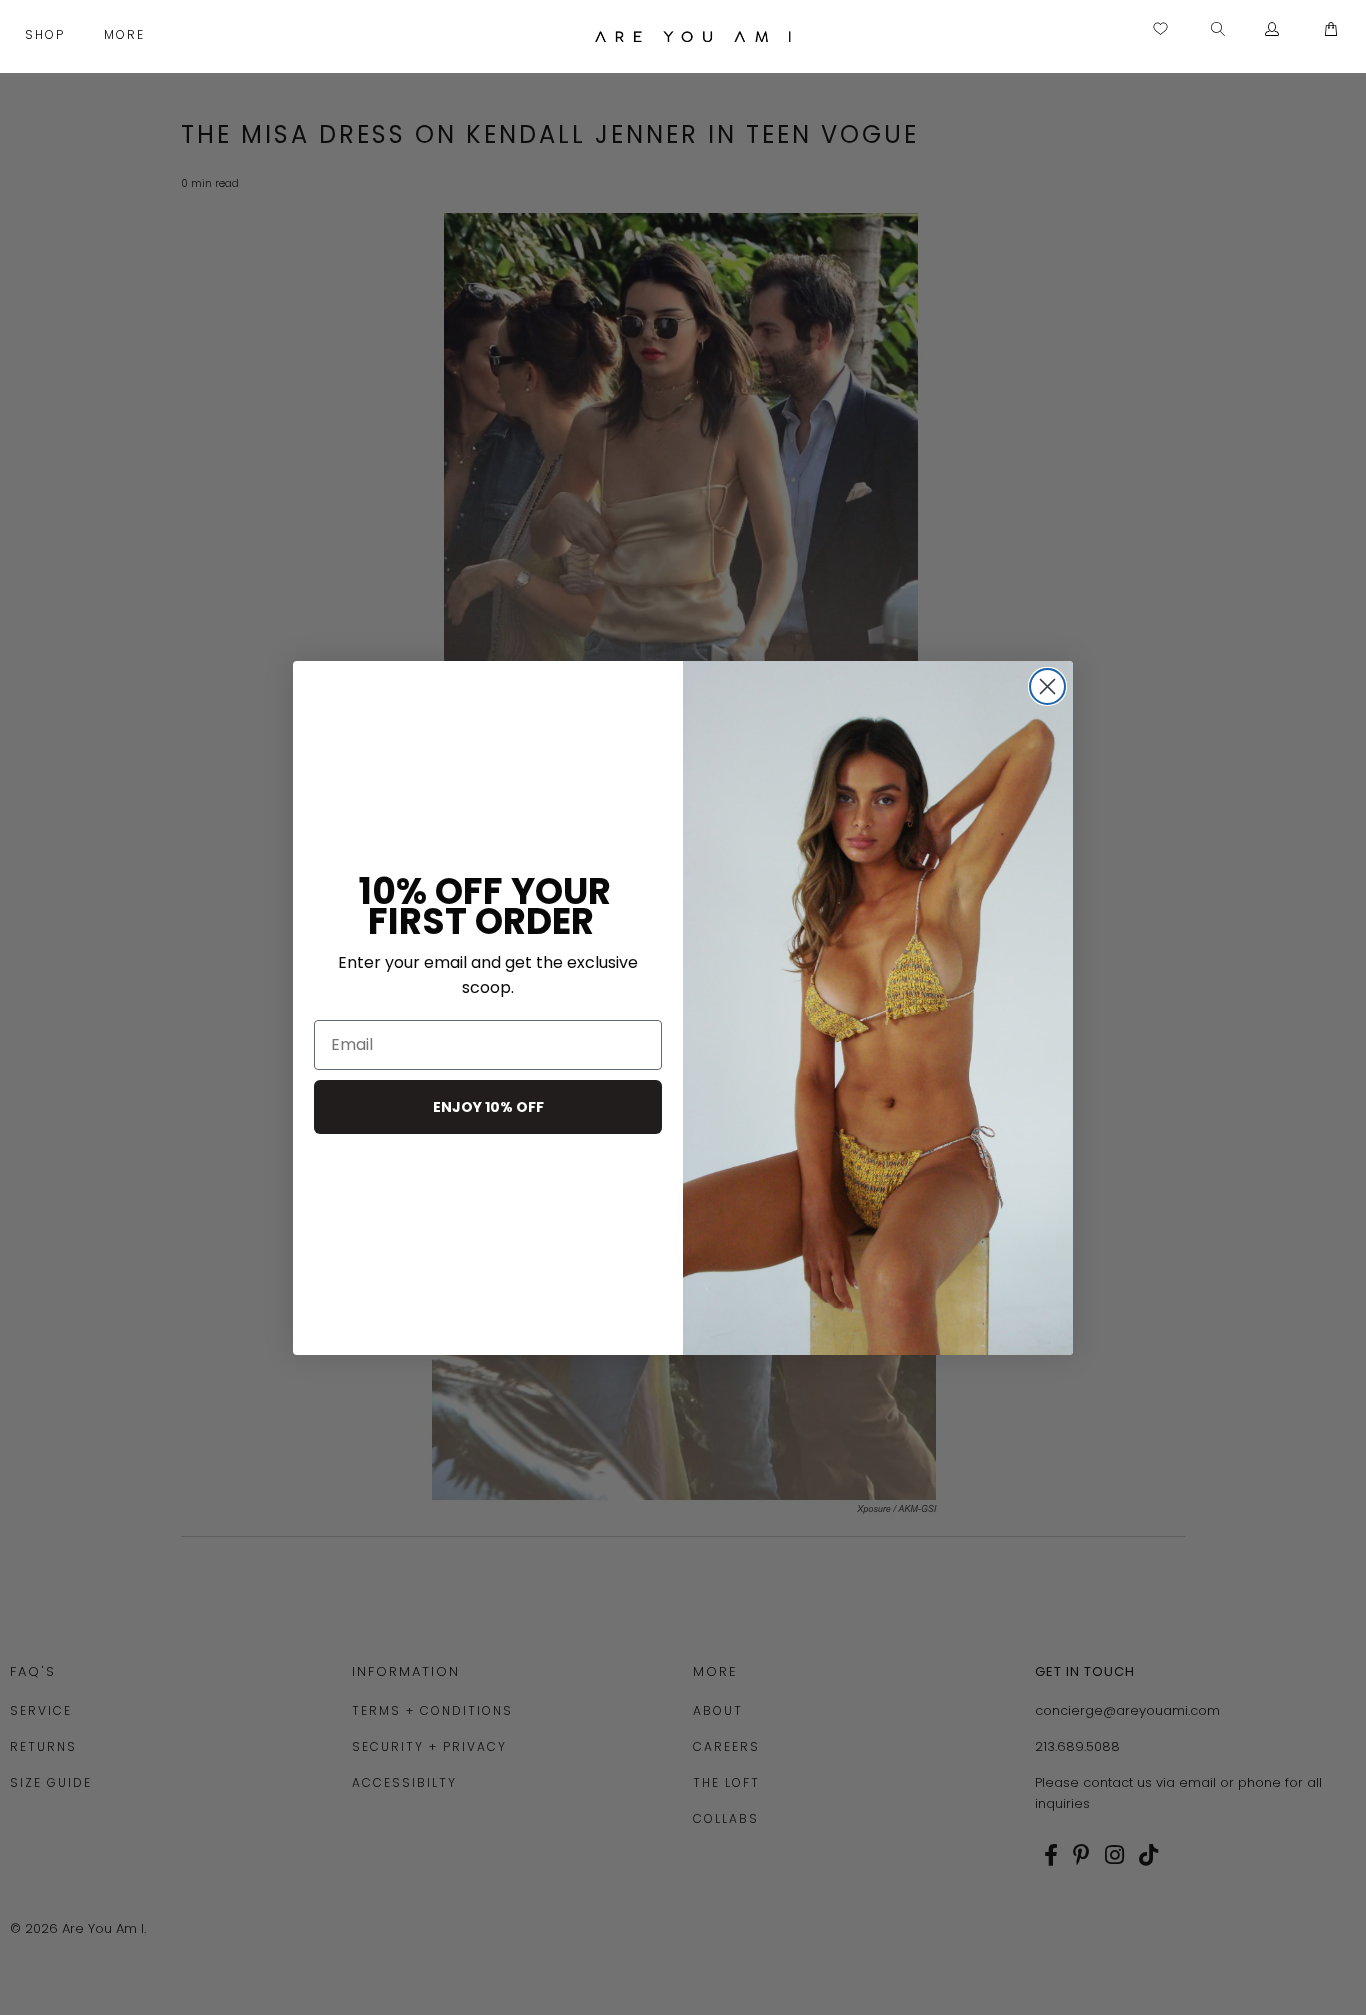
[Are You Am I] (693, 36)
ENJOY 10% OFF (488, 1107)
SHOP (47, 34)
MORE (127, 34)
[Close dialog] (1047, 686)
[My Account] (1272, 30)
